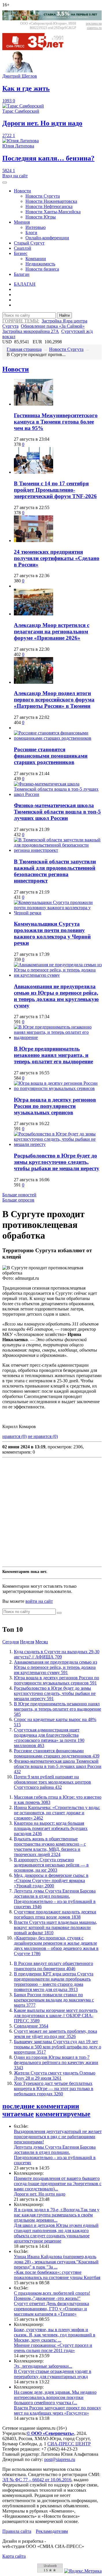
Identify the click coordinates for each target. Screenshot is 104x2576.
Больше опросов (18, 1200)
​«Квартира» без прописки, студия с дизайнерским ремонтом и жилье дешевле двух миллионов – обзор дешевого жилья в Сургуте (56, 1946)
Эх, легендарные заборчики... (43, 2366)
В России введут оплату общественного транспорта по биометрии (53, 1966)
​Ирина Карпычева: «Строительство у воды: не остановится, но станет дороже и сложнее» (57, 1813)
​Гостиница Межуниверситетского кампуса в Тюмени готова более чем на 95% (56, 422)
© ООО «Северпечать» (50, 2433)
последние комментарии (41, 2106)
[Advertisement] (52, 1512)
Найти (64, 315)
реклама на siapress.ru (94, 26)
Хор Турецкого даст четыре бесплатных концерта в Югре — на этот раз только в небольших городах (54, 2089)
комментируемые (63, 2114)
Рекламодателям (52, 2531)
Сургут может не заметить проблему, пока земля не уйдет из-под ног (55, 2034)
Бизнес (21, 253)
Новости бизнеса (42, 269)
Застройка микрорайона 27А (31, 331)
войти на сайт (39, 1601)
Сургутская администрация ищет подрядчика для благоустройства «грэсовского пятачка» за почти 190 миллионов (49, 1738)
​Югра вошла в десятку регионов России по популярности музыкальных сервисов (55, 1106)
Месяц (42, 1642)
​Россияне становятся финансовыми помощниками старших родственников (51, 756)
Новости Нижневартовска (51, 201)
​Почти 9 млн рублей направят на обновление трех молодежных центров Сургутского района (52, 1782)
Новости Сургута (43, 196)
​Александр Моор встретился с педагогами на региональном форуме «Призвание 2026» (52, 631)
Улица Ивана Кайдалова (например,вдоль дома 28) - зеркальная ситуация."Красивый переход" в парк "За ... (56, 2262)
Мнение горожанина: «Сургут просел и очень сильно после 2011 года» (53, 2348)
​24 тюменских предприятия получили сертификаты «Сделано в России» (57, 558)
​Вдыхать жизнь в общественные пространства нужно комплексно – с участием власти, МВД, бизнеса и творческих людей (50, 1847)
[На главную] (37, 49)
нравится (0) (14, 1436)
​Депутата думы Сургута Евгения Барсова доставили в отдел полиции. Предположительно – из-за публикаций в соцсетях (55, 1899)
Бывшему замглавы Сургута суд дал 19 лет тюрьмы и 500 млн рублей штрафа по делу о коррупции (57, 2047)
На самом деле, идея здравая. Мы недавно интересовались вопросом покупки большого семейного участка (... (55, 2397)
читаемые (18, 2114)
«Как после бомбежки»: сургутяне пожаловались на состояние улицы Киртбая (57, 2275)
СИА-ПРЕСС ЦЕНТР (69, 2444)
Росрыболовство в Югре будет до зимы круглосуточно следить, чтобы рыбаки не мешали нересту (57, 1162)
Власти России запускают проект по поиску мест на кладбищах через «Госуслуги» (57, 2410)
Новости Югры (41, 217)
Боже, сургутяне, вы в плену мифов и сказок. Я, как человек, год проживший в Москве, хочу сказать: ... (55, 2335)
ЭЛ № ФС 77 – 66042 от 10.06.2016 (37, 2480)
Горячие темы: (21, 321)
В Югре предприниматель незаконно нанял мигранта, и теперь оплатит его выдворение (53, 1055)
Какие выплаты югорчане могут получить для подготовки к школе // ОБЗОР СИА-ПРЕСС (56, 2016)
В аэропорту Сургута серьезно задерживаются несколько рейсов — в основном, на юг (51, 1865)
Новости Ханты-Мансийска (53, 212)
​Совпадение (31, 2026)
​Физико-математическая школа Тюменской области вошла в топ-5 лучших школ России (57, 812)
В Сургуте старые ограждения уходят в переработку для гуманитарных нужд (53, 2374)
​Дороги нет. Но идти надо (40, 2194)
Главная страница (24, 349)
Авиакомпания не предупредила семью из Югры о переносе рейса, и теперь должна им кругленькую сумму (56, 996)
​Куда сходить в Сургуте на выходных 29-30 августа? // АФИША (57, 1654)
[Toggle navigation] (5, 183)
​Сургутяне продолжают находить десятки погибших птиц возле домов (55, 1914)
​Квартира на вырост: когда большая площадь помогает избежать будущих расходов (51, 1828)
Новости (22, 191)
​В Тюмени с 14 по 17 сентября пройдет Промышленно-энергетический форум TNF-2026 (55, 490)
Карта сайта (14, 2556)
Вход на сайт (15, 176)
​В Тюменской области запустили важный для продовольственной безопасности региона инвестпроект (55, 871)
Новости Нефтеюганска (49, 206)
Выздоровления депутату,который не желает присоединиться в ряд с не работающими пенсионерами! (58, 2137)
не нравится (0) (43, 1436)
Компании (36, 259)
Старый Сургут (29, 243)
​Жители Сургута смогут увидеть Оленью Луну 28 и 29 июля (55, 2075)
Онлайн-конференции (47, 238)
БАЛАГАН (25, 284)
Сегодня (11, 1642)
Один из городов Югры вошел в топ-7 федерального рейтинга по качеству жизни (56, 2062)
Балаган (22, 274)
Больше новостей (19, 1195)
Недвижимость (40, 264)
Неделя (27, 1642)
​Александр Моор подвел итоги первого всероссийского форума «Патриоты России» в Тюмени (54, 700)
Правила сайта (17, 2531)
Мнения (22, 222)
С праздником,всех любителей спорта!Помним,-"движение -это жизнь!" (52, 2296)
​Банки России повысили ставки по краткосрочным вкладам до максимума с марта (54, 2000)
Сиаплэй (23, 248)
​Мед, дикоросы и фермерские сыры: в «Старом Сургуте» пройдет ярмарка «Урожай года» (51, 1881)
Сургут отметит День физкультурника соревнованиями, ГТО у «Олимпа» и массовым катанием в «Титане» (51, 2309)
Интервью (36, 227)
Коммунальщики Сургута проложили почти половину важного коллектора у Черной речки (52, 933)
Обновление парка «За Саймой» (53, 326)
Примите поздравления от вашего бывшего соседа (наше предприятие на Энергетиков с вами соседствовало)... (58, 2184)
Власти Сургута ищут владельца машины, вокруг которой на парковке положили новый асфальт (55, 1927)
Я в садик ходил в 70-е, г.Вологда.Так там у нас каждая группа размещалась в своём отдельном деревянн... (57, 2215)
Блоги (31, 233)
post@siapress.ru (60, 2459)
